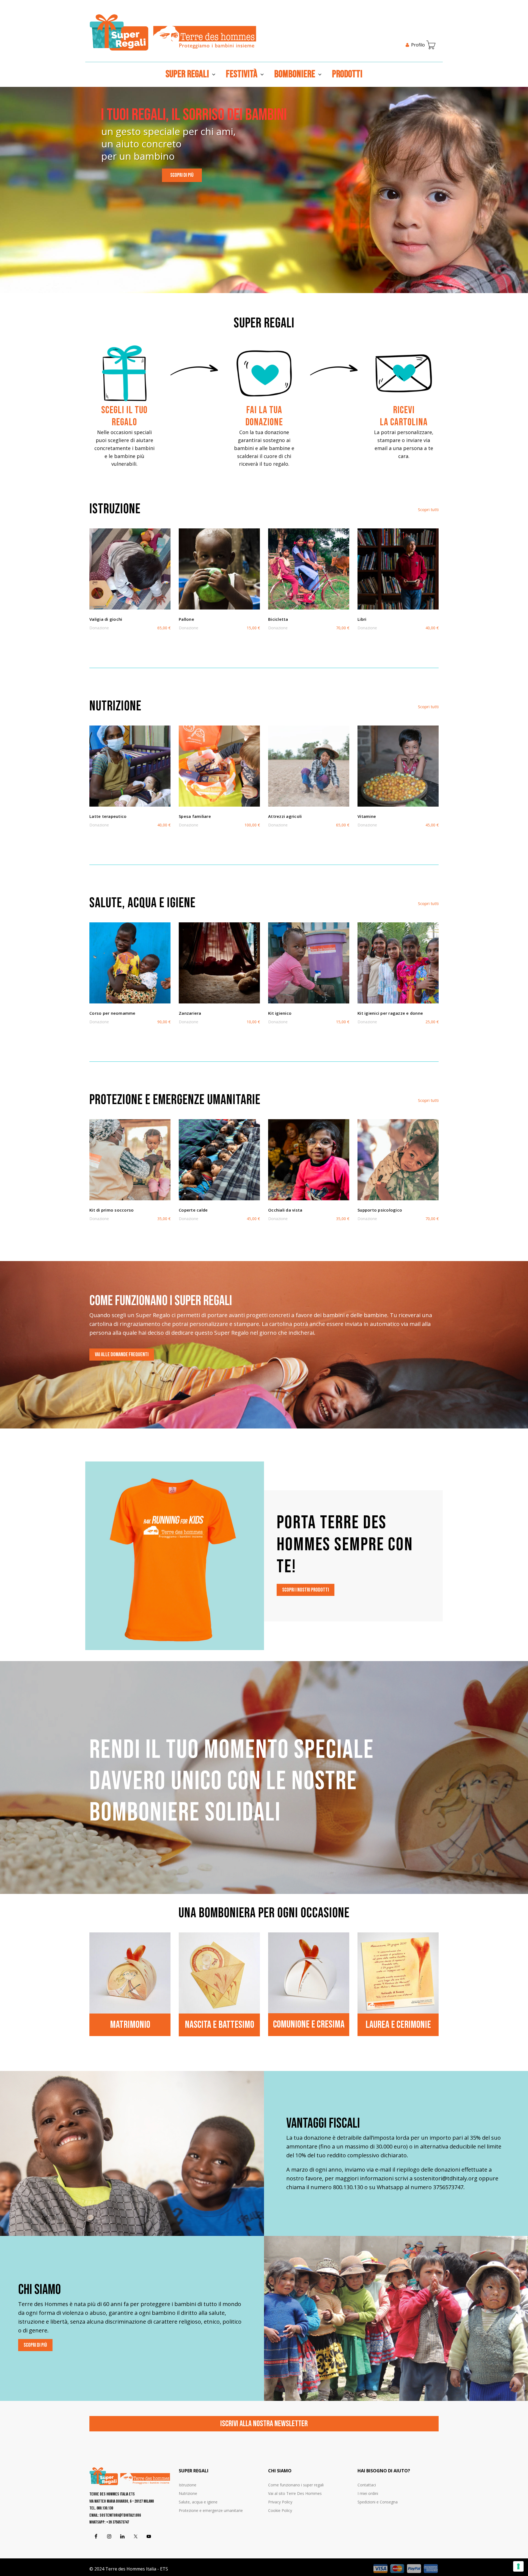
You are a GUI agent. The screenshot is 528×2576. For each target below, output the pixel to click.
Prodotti (347, 74)
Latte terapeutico (108, 816)
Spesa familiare (195, 816)
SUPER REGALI (187, 74)
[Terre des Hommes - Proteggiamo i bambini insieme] (173, 32)
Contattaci (367, 2485)
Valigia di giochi (106, 619)
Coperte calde (193, 1210)
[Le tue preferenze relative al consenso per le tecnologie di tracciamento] (518, 2566)
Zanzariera (190, 1013)
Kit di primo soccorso (112, 1210)
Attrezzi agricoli (285, 816)
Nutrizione (188, 2493)
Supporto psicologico (380, 1210)
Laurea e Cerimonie (398, 2025)
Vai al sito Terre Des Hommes (295, 2493)
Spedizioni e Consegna (378, 2502)
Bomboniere (295, 74)
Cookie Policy (280, 2510)
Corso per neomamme (112, 1013)
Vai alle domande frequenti (122, 1355)
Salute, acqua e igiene (198, 2502)
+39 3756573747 (118, 2522)
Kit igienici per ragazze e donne (390, 1013)
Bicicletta (278, 619)
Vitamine (367, 816)
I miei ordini (368, 2493)
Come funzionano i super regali (296, 2485)
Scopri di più (182, 175)
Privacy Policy (280, 2502)
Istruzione (188, 2485)
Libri (362, 619)
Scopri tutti (428, 509)
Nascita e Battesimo (219, 2025)
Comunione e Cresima (309, 2025)
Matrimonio (130, 2025)
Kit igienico (280, 1013)
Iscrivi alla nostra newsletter (264, 2424)
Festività (242, 74)
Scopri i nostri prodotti (306, 1590)
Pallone (186, 619)
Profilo (418, 45)
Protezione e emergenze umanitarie (211, 2510)
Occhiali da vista (285, 1210)
